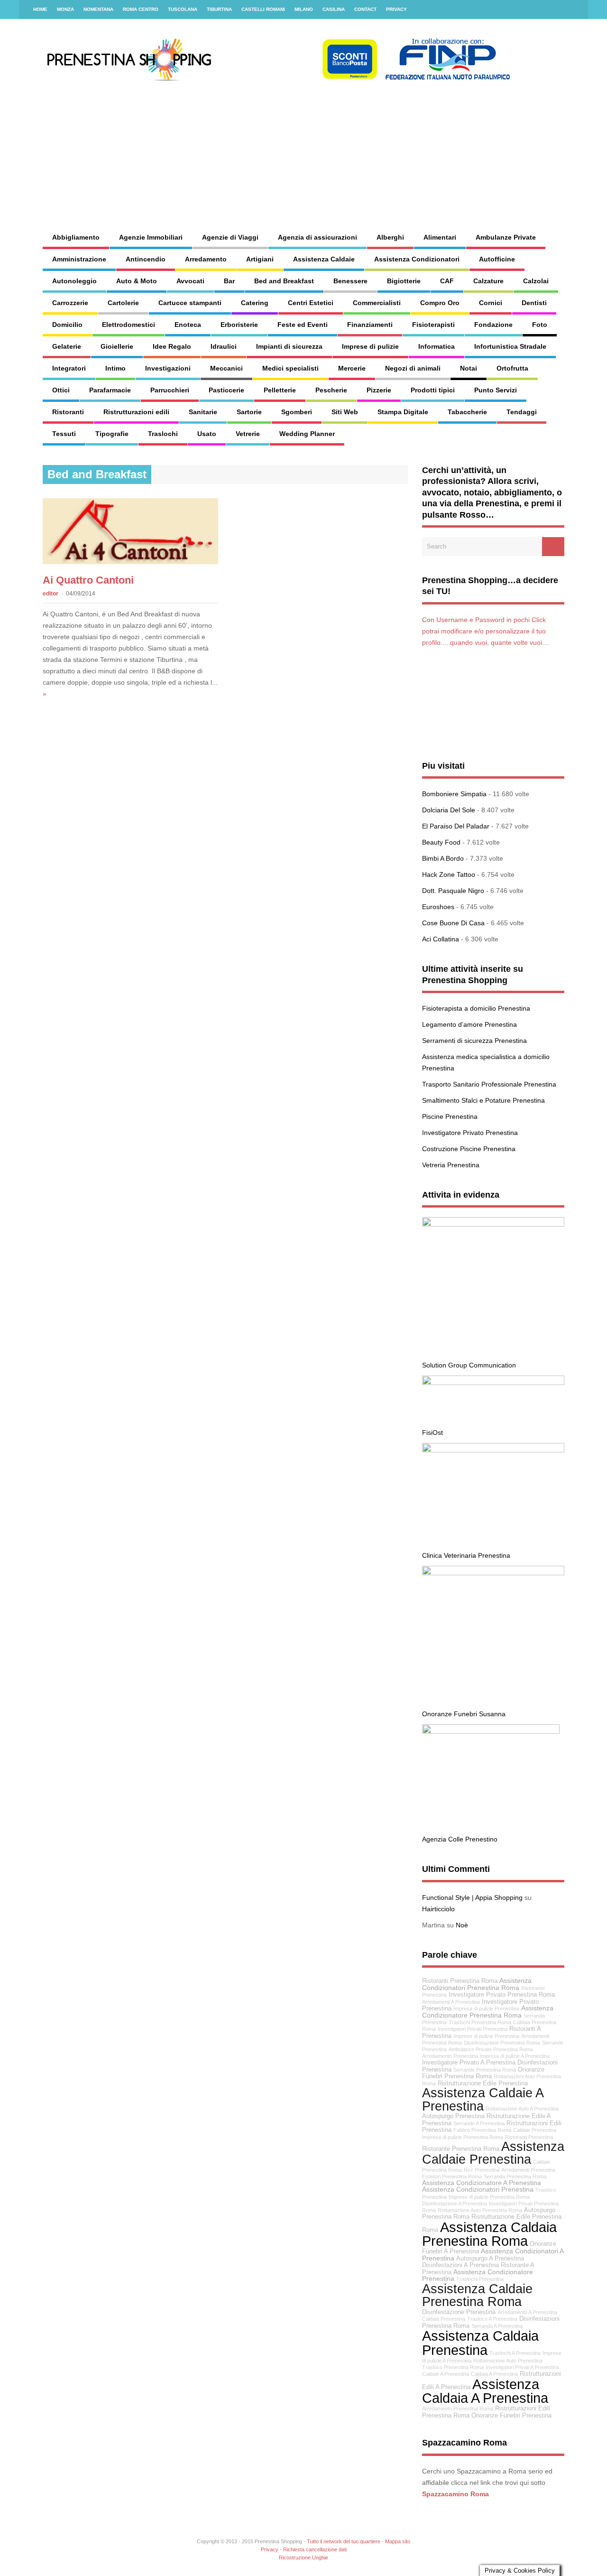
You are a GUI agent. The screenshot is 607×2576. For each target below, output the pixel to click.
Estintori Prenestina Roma (452, 2176)
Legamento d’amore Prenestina (469, 1024)
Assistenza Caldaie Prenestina (493, 2153)
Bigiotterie (404, 281)
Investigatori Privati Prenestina (473, 2029)
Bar (229, 281)
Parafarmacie (110, 390)
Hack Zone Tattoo (449, 874)
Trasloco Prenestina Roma (453, 2367)
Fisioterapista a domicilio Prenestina (476, 1008)
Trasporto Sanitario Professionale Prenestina (489, 1084)
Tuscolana (183, 9)
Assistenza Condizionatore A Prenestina (482, 2183)
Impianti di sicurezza (289, 346)
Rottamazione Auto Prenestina (508, 2361)
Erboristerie (239, 325)
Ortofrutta (512, 368)
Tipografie (112, 434)
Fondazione (493, 325)
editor (51, 594)
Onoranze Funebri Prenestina (511, 2416)
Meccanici (226, 368)
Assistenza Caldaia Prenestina (480, 2343)
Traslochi (163, 434)
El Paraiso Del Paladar (456, 826)
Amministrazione (79, 259)
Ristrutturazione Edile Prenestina (483, 2083)
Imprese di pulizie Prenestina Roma (489, 2197)
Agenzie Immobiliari (151, 237)
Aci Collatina (441, 939)
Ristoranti (68, 412)
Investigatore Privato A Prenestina (469, 2063)
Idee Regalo (172, 346)
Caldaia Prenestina (444, 2319)
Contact (365, 9)
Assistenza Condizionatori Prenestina (478, 2189)
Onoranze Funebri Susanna (464, 1714)
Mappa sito (398, 2541)
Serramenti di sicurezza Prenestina (474, 1041)
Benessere (350, 281)
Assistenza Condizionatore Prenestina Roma (488, 2012)
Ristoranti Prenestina (529, 2137)
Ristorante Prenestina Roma (461, 2149)
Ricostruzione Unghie (303, 2557)
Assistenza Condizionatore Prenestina (478, 2275)
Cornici (491, 303)
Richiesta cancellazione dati (315, 2549)
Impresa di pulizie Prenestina (486, 2009)
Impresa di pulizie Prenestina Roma (463, 2137)
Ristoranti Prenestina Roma (460, 1981)
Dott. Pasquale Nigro (453, 891)
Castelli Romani (263, 9)
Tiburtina (219, 9)
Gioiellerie (117, 346)
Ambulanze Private (506, 237)
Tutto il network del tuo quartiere (344, 2541)
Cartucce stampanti (190, 303)
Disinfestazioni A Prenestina (460, 2265)
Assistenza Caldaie (324, 259)
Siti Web (345, 412)
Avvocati (190, 281)
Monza (65, 9)
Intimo (115, 368)
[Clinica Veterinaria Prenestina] (493, 1450)
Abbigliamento (76, 237)
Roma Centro (141, 9)
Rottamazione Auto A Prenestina (522, 2109)
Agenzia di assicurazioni (317, 237)
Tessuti (64, 434)
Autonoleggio (74, 281)
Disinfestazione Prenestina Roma (502, 2043)
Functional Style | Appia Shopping (472, 1897)
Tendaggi (522, 412)
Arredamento (206, 259)
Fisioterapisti (433, 325)
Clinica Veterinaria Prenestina (466, 1555)
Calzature (488, 281)
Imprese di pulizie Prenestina (486, 2036)
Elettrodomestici (129, 325)
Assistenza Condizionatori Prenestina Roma (477, 1984)
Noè (462, 1925)
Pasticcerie (226, 390)
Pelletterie (280, 390)
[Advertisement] (382, 147)
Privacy (396, 9)
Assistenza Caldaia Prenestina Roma (489, 2234)
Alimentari (440, 237)
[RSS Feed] (575, 9)
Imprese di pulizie (370, 346)
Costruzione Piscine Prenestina (469, 1149)
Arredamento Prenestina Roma (458, 2409)
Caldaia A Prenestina (494, 2374)
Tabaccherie (467, 412)
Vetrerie (248, 434)
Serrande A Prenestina (479, 2123)
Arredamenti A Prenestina (451, 2002)
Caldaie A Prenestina (446, 2374)
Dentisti (534, 303)
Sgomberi (297, 412)
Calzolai (536, 281)
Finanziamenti (370, 325)
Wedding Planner (307, 434)
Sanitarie (203, 412)
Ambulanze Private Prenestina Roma (491, 2049)
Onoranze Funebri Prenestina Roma (483, 2073)
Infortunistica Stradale (510, 346)
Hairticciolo (438, 1909)
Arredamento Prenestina (450, 2056)
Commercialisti (377, 303)
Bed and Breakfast (284, 281)
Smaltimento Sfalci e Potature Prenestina (483, 1100)
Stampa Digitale (403, 412)
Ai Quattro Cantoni (88, 580)
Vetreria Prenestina (451, 1165)
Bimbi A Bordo (443, 858)
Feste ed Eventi (303, 325)
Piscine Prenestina (450, 1116)
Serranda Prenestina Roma (515, 2176)
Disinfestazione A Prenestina (455, 2204)
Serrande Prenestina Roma (485, 2070)
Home (40, 9)
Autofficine (497, 259)
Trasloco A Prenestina (492, 2319)
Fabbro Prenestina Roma (482, 2130)
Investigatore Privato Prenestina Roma (502, 1995)
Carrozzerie (70, 303)
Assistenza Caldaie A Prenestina (483, 2099)
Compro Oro (440, 303)
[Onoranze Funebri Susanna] (493, 1573)
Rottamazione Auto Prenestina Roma (480, 2210)
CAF (447, 281)
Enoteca (188, 325)
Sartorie (249, 412)
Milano (304, 9)
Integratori (69, 368)
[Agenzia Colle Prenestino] (491, 1731)
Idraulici (224, 346)
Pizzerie (379, 390)
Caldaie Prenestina (535, 2130)
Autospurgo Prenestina (453, 2116)
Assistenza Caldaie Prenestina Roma (477, 2295)
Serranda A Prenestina (497, 2326)
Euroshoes (438, 907)
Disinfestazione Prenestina (459, 2312)
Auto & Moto (137, 281)
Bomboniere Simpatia (454, 794)
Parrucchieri (170, 390)
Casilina (334, 9)
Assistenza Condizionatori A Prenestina (493, 2255)
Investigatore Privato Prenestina (470, 1133)
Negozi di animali (413, 368)
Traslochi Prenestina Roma (480, 2022)
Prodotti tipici (433, 390)
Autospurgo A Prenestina (490, 2259)
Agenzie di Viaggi (230, 237)
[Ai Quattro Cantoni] (130, 562)
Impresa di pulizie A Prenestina (515, 2056)
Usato (207, 434)
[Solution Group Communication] (493, 1224)
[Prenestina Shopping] (277, 78)
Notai (469, 368)
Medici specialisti (290, 368)
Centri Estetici (311, 303)
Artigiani (260, 259)
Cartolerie (123, 303)
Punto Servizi (496, 390)
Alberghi (390, 237)
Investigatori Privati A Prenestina (522, 2367)
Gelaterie (67, 346)
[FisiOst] (493, 1383)
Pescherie (331, 390)
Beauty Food (441, 842)
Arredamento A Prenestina (527, 2312)
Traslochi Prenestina (480, 2279)
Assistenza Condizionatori (417, 259)
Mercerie (352, 368)
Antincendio (146, 259)
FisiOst (432, 1432)
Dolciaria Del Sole (449, 810)
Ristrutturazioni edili (136, 412)
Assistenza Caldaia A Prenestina (485, 2391)
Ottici (61, 390)
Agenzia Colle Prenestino (460, 1839)
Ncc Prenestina (482, 2170)
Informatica (437, 346)
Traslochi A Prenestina (515, 2353)
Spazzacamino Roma (455, 2494)
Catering (255, 303)
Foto (540, 325)
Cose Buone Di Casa (453, 923)
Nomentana (98, 9)
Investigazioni (168, 368)
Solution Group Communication (469, 1365)
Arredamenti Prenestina (528, 2170)
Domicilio (67, 325)
